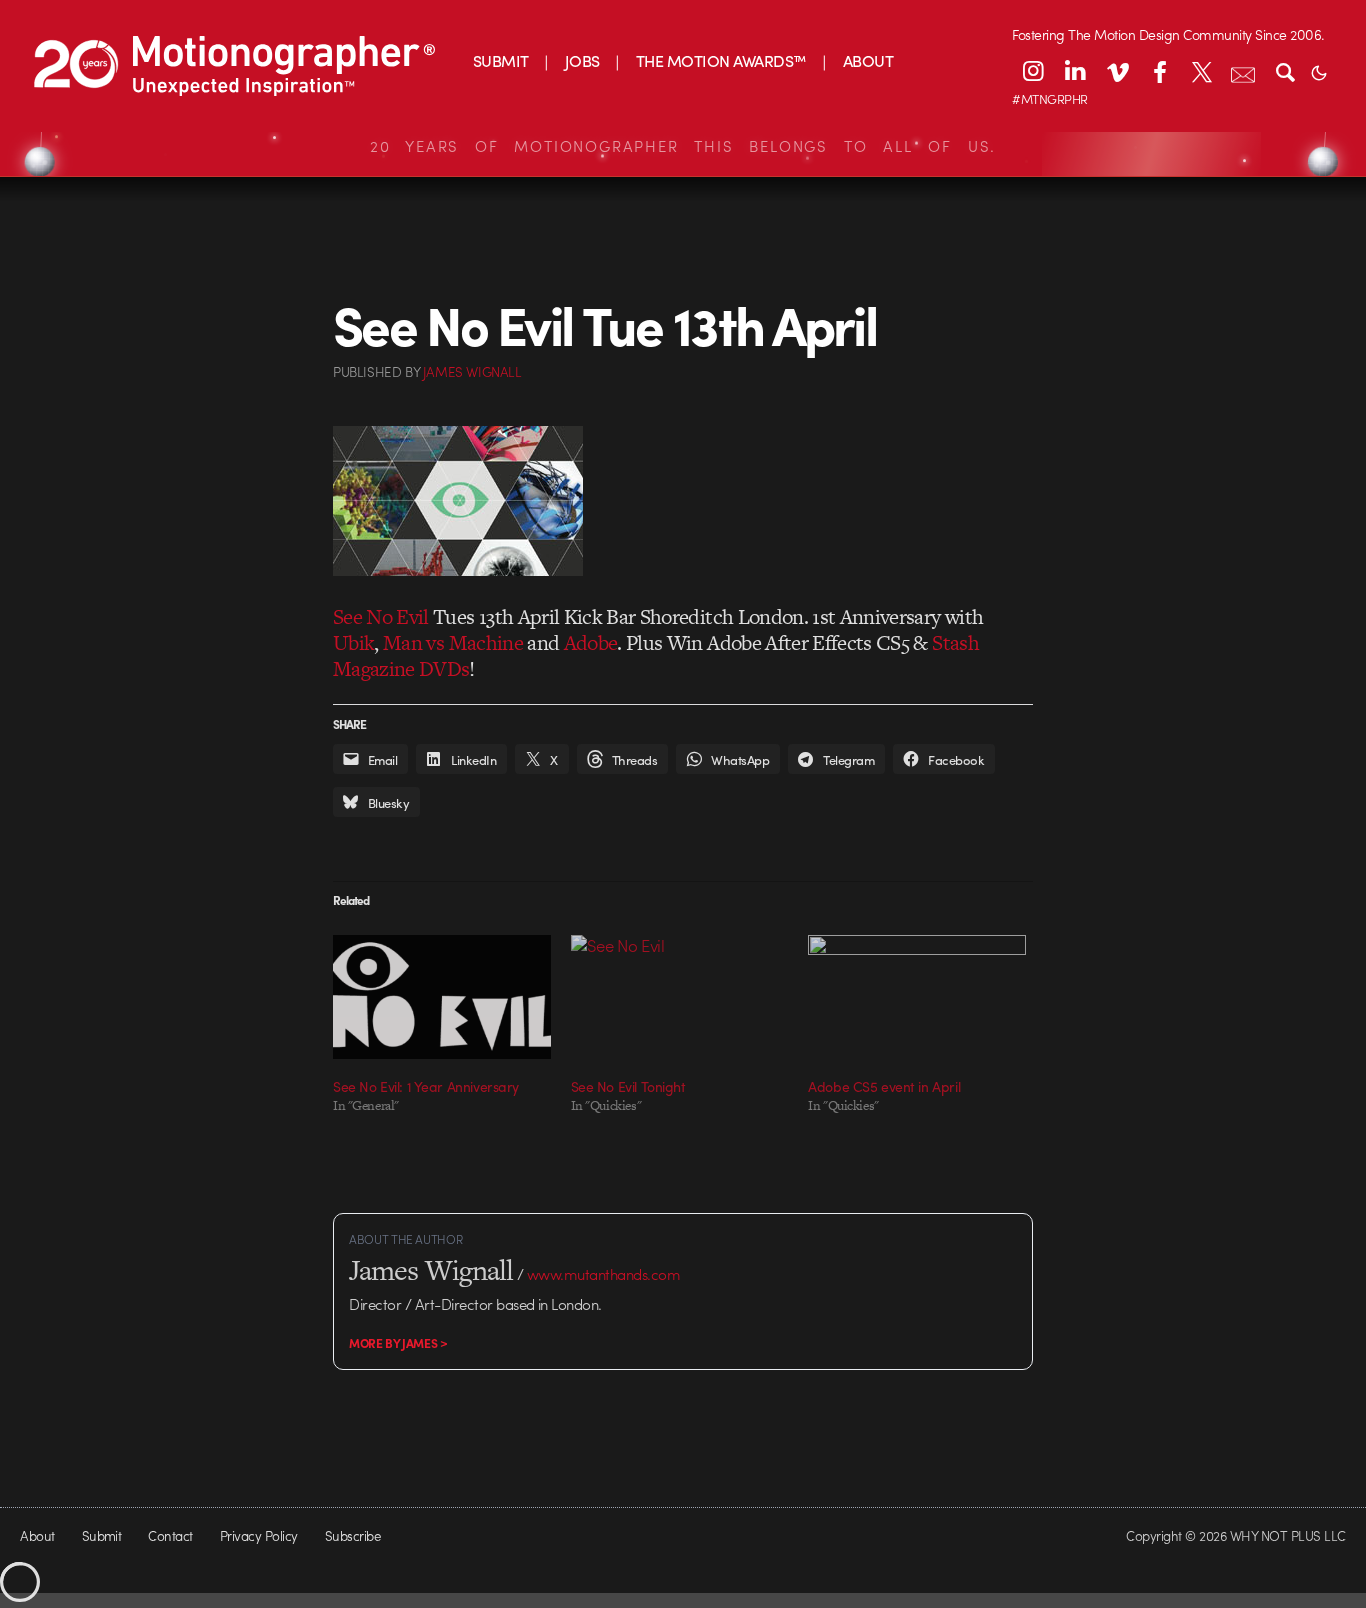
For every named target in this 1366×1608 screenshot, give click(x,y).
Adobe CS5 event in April (884, 1086)
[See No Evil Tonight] (680, 997)
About (37, 1535)
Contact (170, 1535)
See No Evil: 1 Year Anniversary (426, 1086)
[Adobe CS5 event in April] (917, 997)
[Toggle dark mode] (1319, 71)
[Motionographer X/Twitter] (1201, 71)
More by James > (398, 1343)
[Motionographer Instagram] (1033, 71)
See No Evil (381, 616)
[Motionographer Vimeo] (1117, 71)
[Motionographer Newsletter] (1243, 71)
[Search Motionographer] (1285, 71)
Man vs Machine (453, 642)
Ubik (353, 642)
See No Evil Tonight (628, 1086)
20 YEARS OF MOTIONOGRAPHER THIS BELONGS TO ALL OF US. (683, 146)
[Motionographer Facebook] (1159, 71)
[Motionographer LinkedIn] (1075, 71)
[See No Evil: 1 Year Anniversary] (442, 997)
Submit (102, 1535)
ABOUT (868, 60)
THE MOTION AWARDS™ (721, 60)
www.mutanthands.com (603, 1274)
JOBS (582, 60)
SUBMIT (501, 60)
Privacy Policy (259, 1535)
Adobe (591, 642)
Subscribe (352, 1535)
